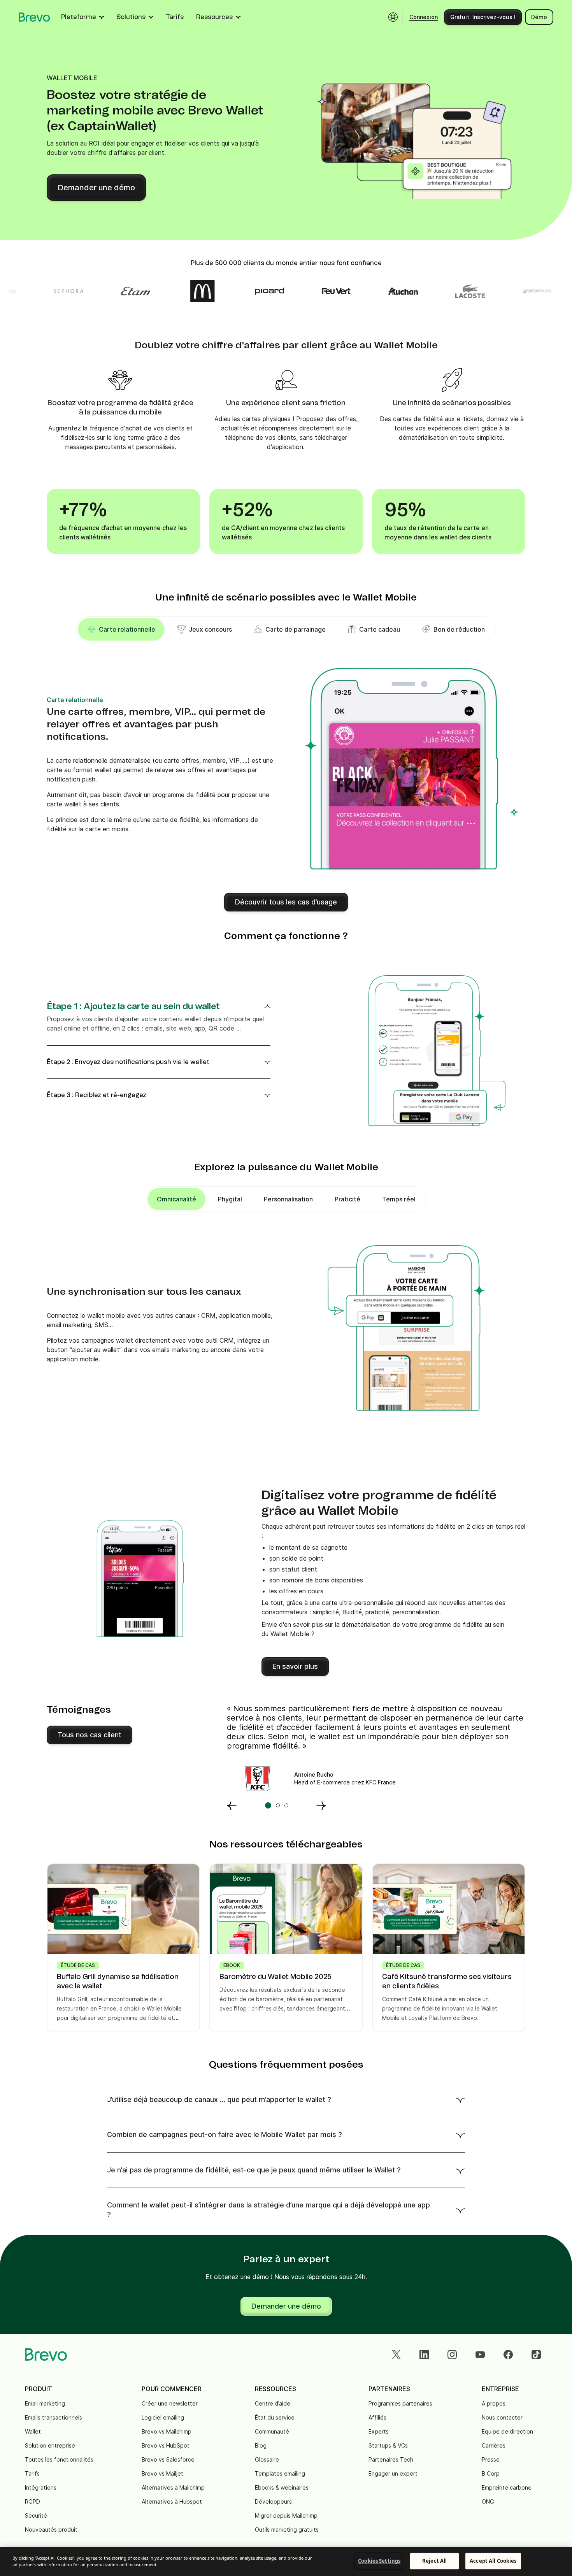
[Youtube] (480, 2355)
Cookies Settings (379, 2561)
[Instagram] (452, 2355)
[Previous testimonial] (232, 1805)
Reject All (434, 2561)
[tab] (204, 629)
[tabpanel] (121, 629)
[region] (286, 2562)
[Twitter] (396, 2355)
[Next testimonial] (321, 1805)
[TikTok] (536, 2355)
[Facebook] (508, 2355)
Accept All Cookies (493, 2561)
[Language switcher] (393, 17)
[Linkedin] (424, 2355)
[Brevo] (34, 17)
